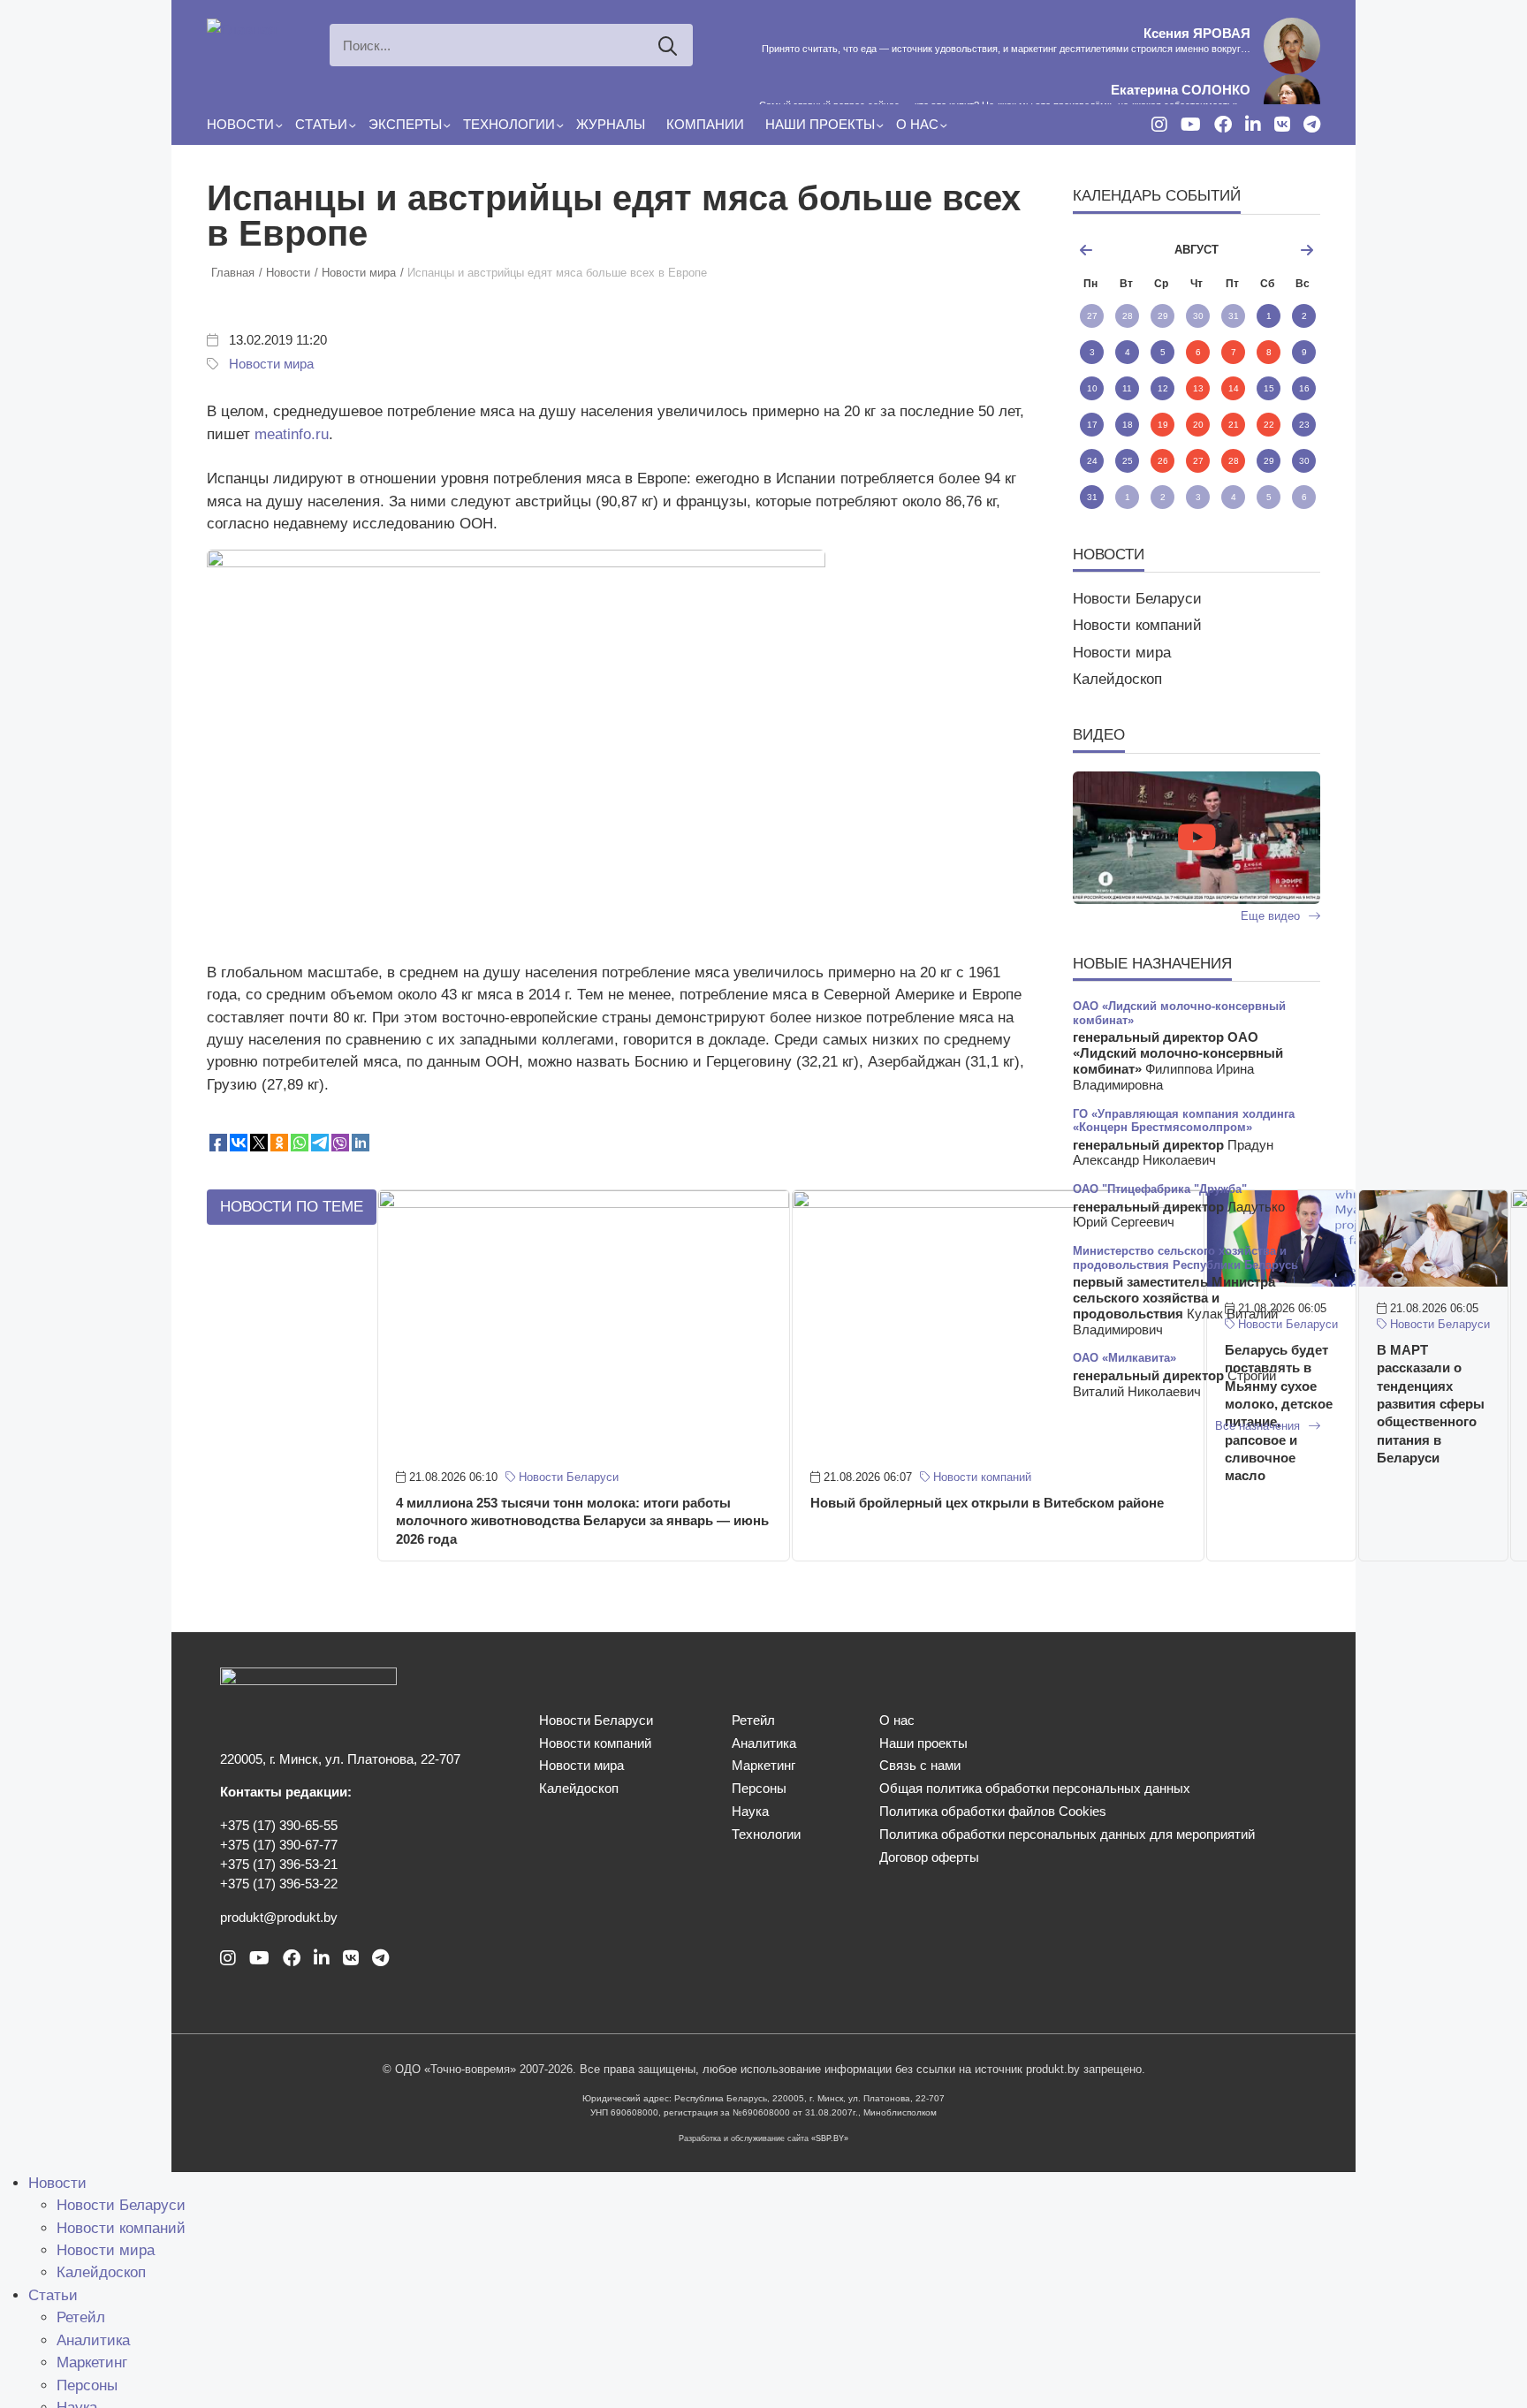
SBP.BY (830, 2138)
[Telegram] (1312, 125)
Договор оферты (929, 1857)
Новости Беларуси (567, 1477)
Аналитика (764, 1743)
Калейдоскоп (1117, 679)
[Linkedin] (1253, 125)
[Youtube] (1191, 125)
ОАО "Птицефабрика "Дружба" (1160, 1189)
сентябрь (1279, 250)
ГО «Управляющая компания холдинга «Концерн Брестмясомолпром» (1184, 1120)
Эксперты (405, 125)
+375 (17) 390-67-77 (279, 1845)
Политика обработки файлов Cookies (993, 1812)
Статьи (321, 125)
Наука (750, 1812)
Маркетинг (763, 1766)
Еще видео (1272, 916)
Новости (240, 125)
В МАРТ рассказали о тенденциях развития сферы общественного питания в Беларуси (1431, 1404)
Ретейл (753, 1721)
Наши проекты (820, 125)
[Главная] (242, 29)
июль (1113, 250)
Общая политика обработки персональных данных (1035, 1789)
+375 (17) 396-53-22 (279, 1884)
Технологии (509, 125)
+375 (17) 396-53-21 (279, 1865)
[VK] (1282, 125)
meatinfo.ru (292, 434)
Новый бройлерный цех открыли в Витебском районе (987, 1503)
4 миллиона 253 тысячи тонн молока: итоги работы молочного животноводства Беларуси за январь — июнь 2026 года (582, 1521)
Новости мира (271, 364)
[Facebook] (1223, 125)
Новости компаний (980, 1477)
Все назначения (1259, 1426)
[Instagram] (1159, 125)
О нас (917, 125)
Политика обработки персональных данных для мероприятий (1067, 1834)
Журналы (611, 125)
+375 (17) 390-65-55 (279, 1826)
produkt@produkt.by (279, 1918)
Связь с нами (920, 1766)
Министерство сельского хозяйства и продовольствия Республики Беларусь (1185, 1257)
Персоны (759, 1789)
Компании (705, 125)
